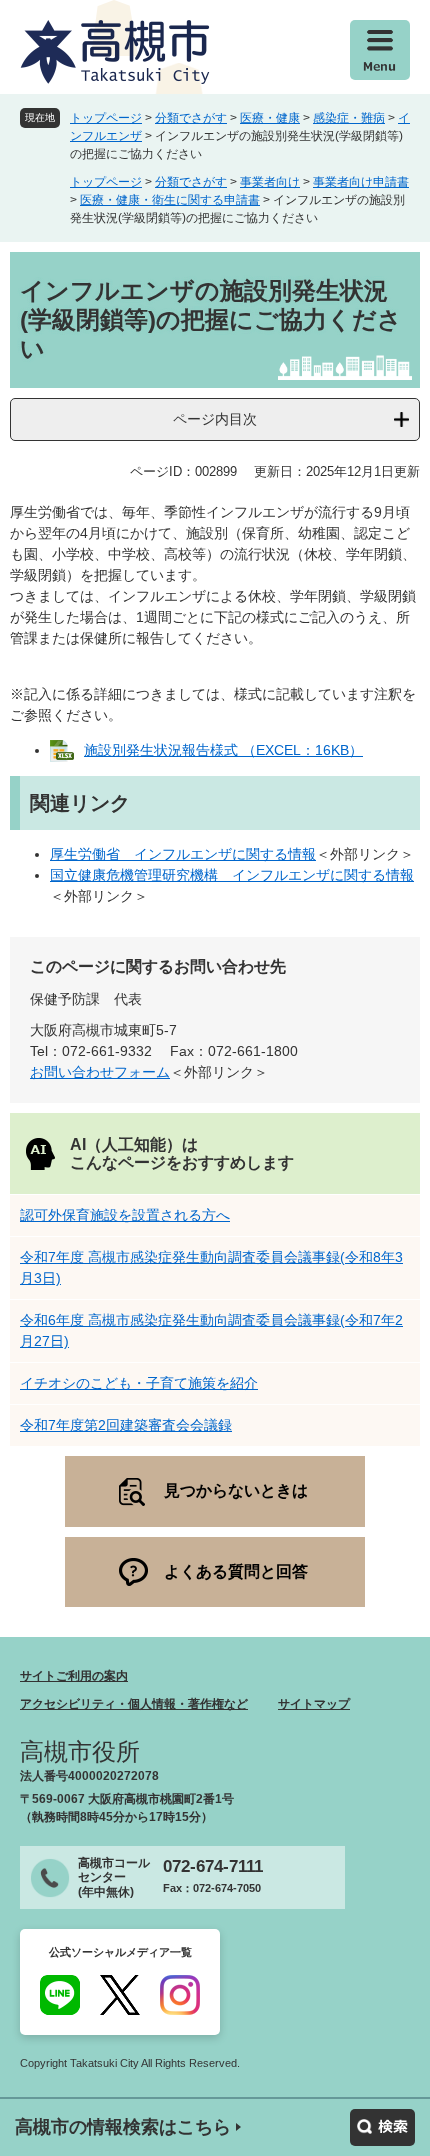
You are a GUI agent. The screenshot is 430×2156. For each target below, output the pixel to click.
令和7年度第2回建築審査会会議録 (126, 1425)
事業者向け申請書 (361, 182)
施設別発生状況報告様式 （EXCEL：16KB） (223, 750)
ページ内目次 (215, 419)
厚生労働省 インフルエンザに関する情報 (183, 854)
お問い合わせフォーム (100, 1072)
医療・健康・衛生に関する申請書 (170, 200)
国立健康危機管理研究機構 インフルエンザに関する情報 (232, 875)
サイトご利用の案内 (74, 1676)
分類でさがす (191, 118)
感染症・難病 (349, 118)
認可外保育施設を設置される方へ (125, 1215)
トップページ (106, 118)
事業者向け (270, 182)
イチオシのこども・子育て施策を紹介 (139, 1383)
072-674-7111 (213, 1866)
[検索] (382, 2127)
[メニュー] (380, 50)
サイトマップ (314, 1704)
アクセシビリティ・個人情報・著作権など (134, 1704)
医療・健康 (270, 118)
